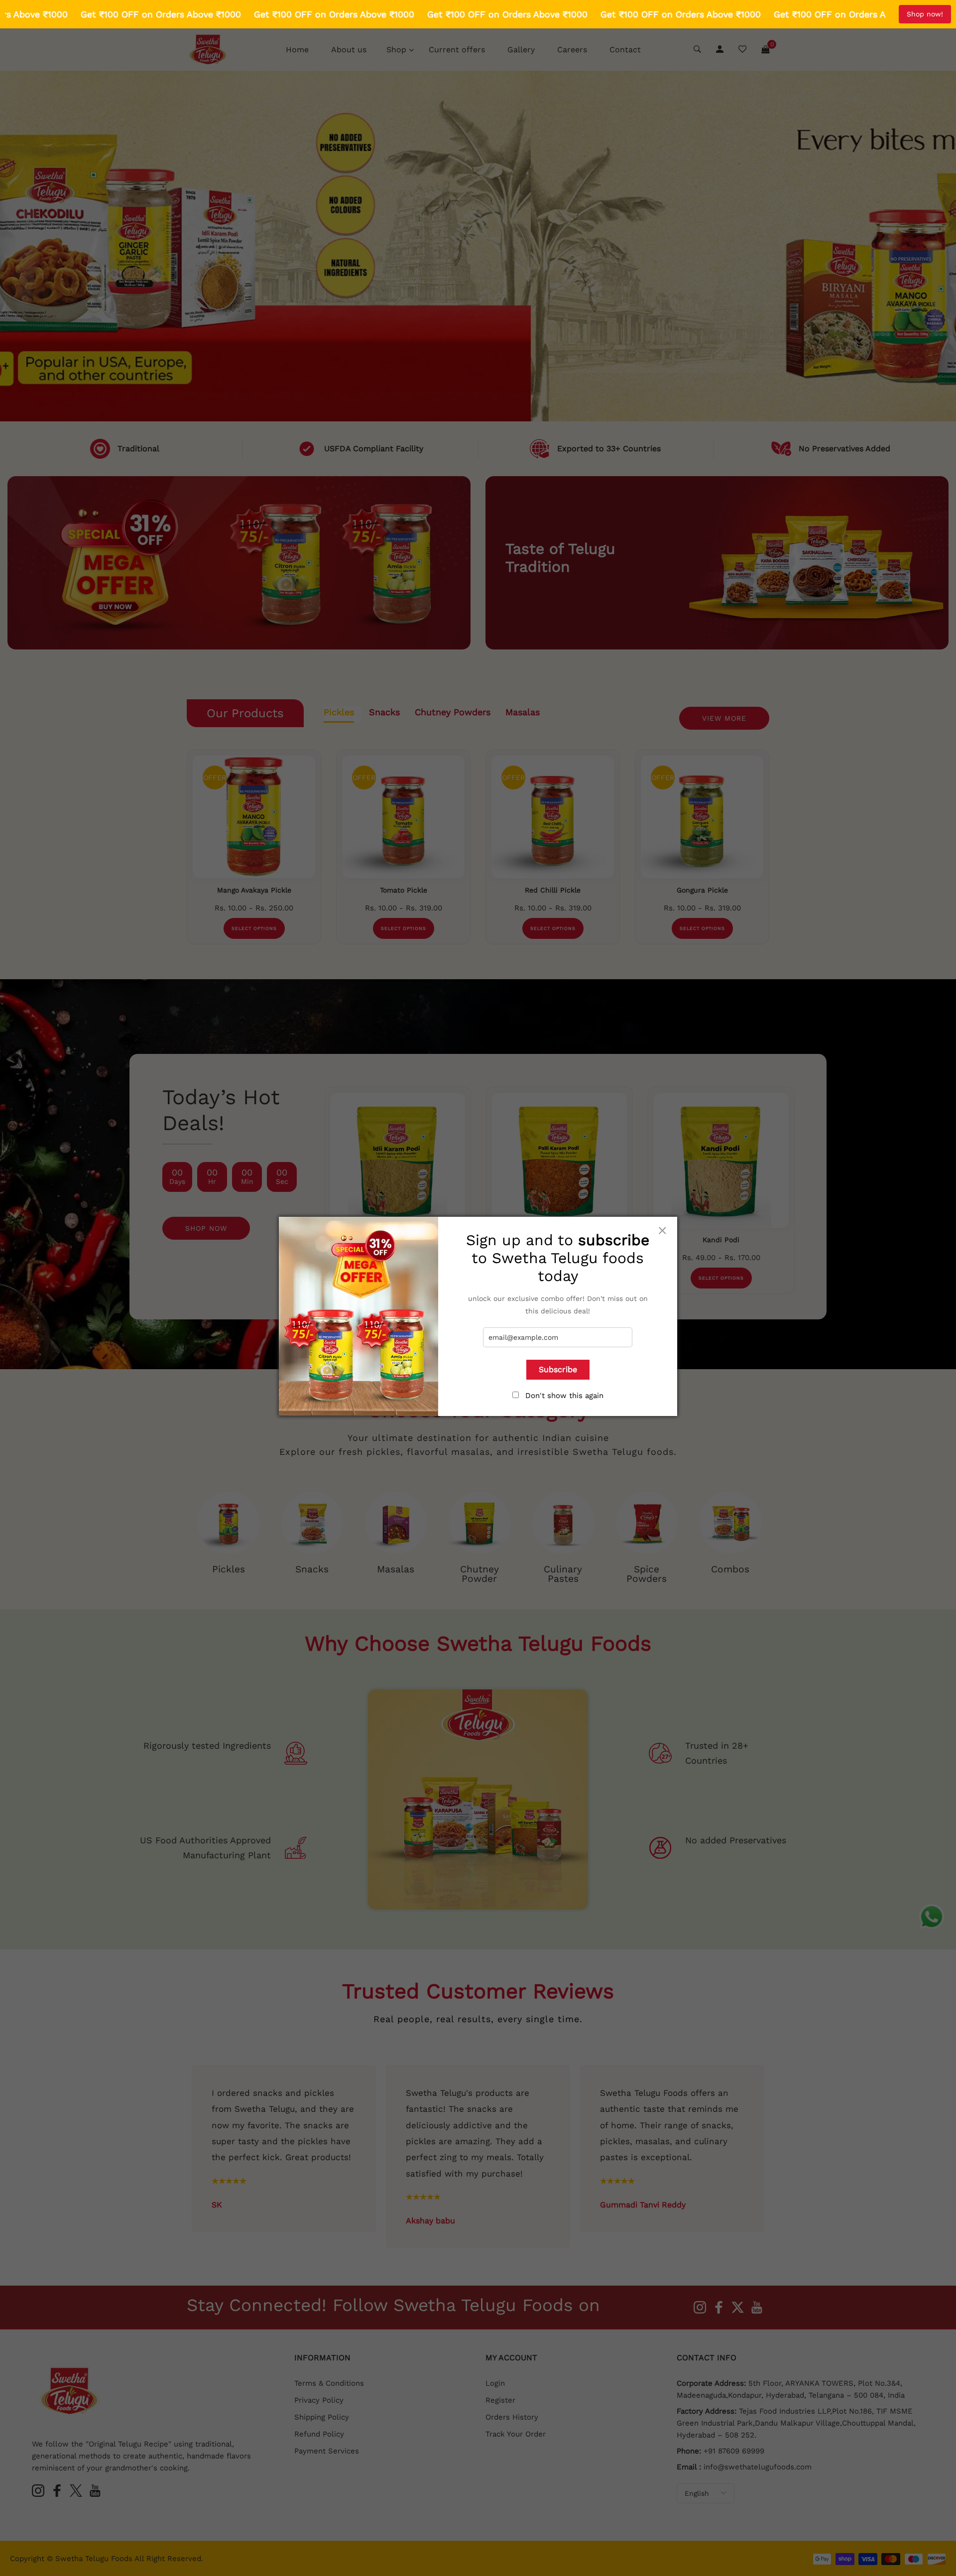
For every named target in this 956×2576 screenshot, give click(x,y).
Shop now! (925, 14)
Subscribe (558, 1369)
